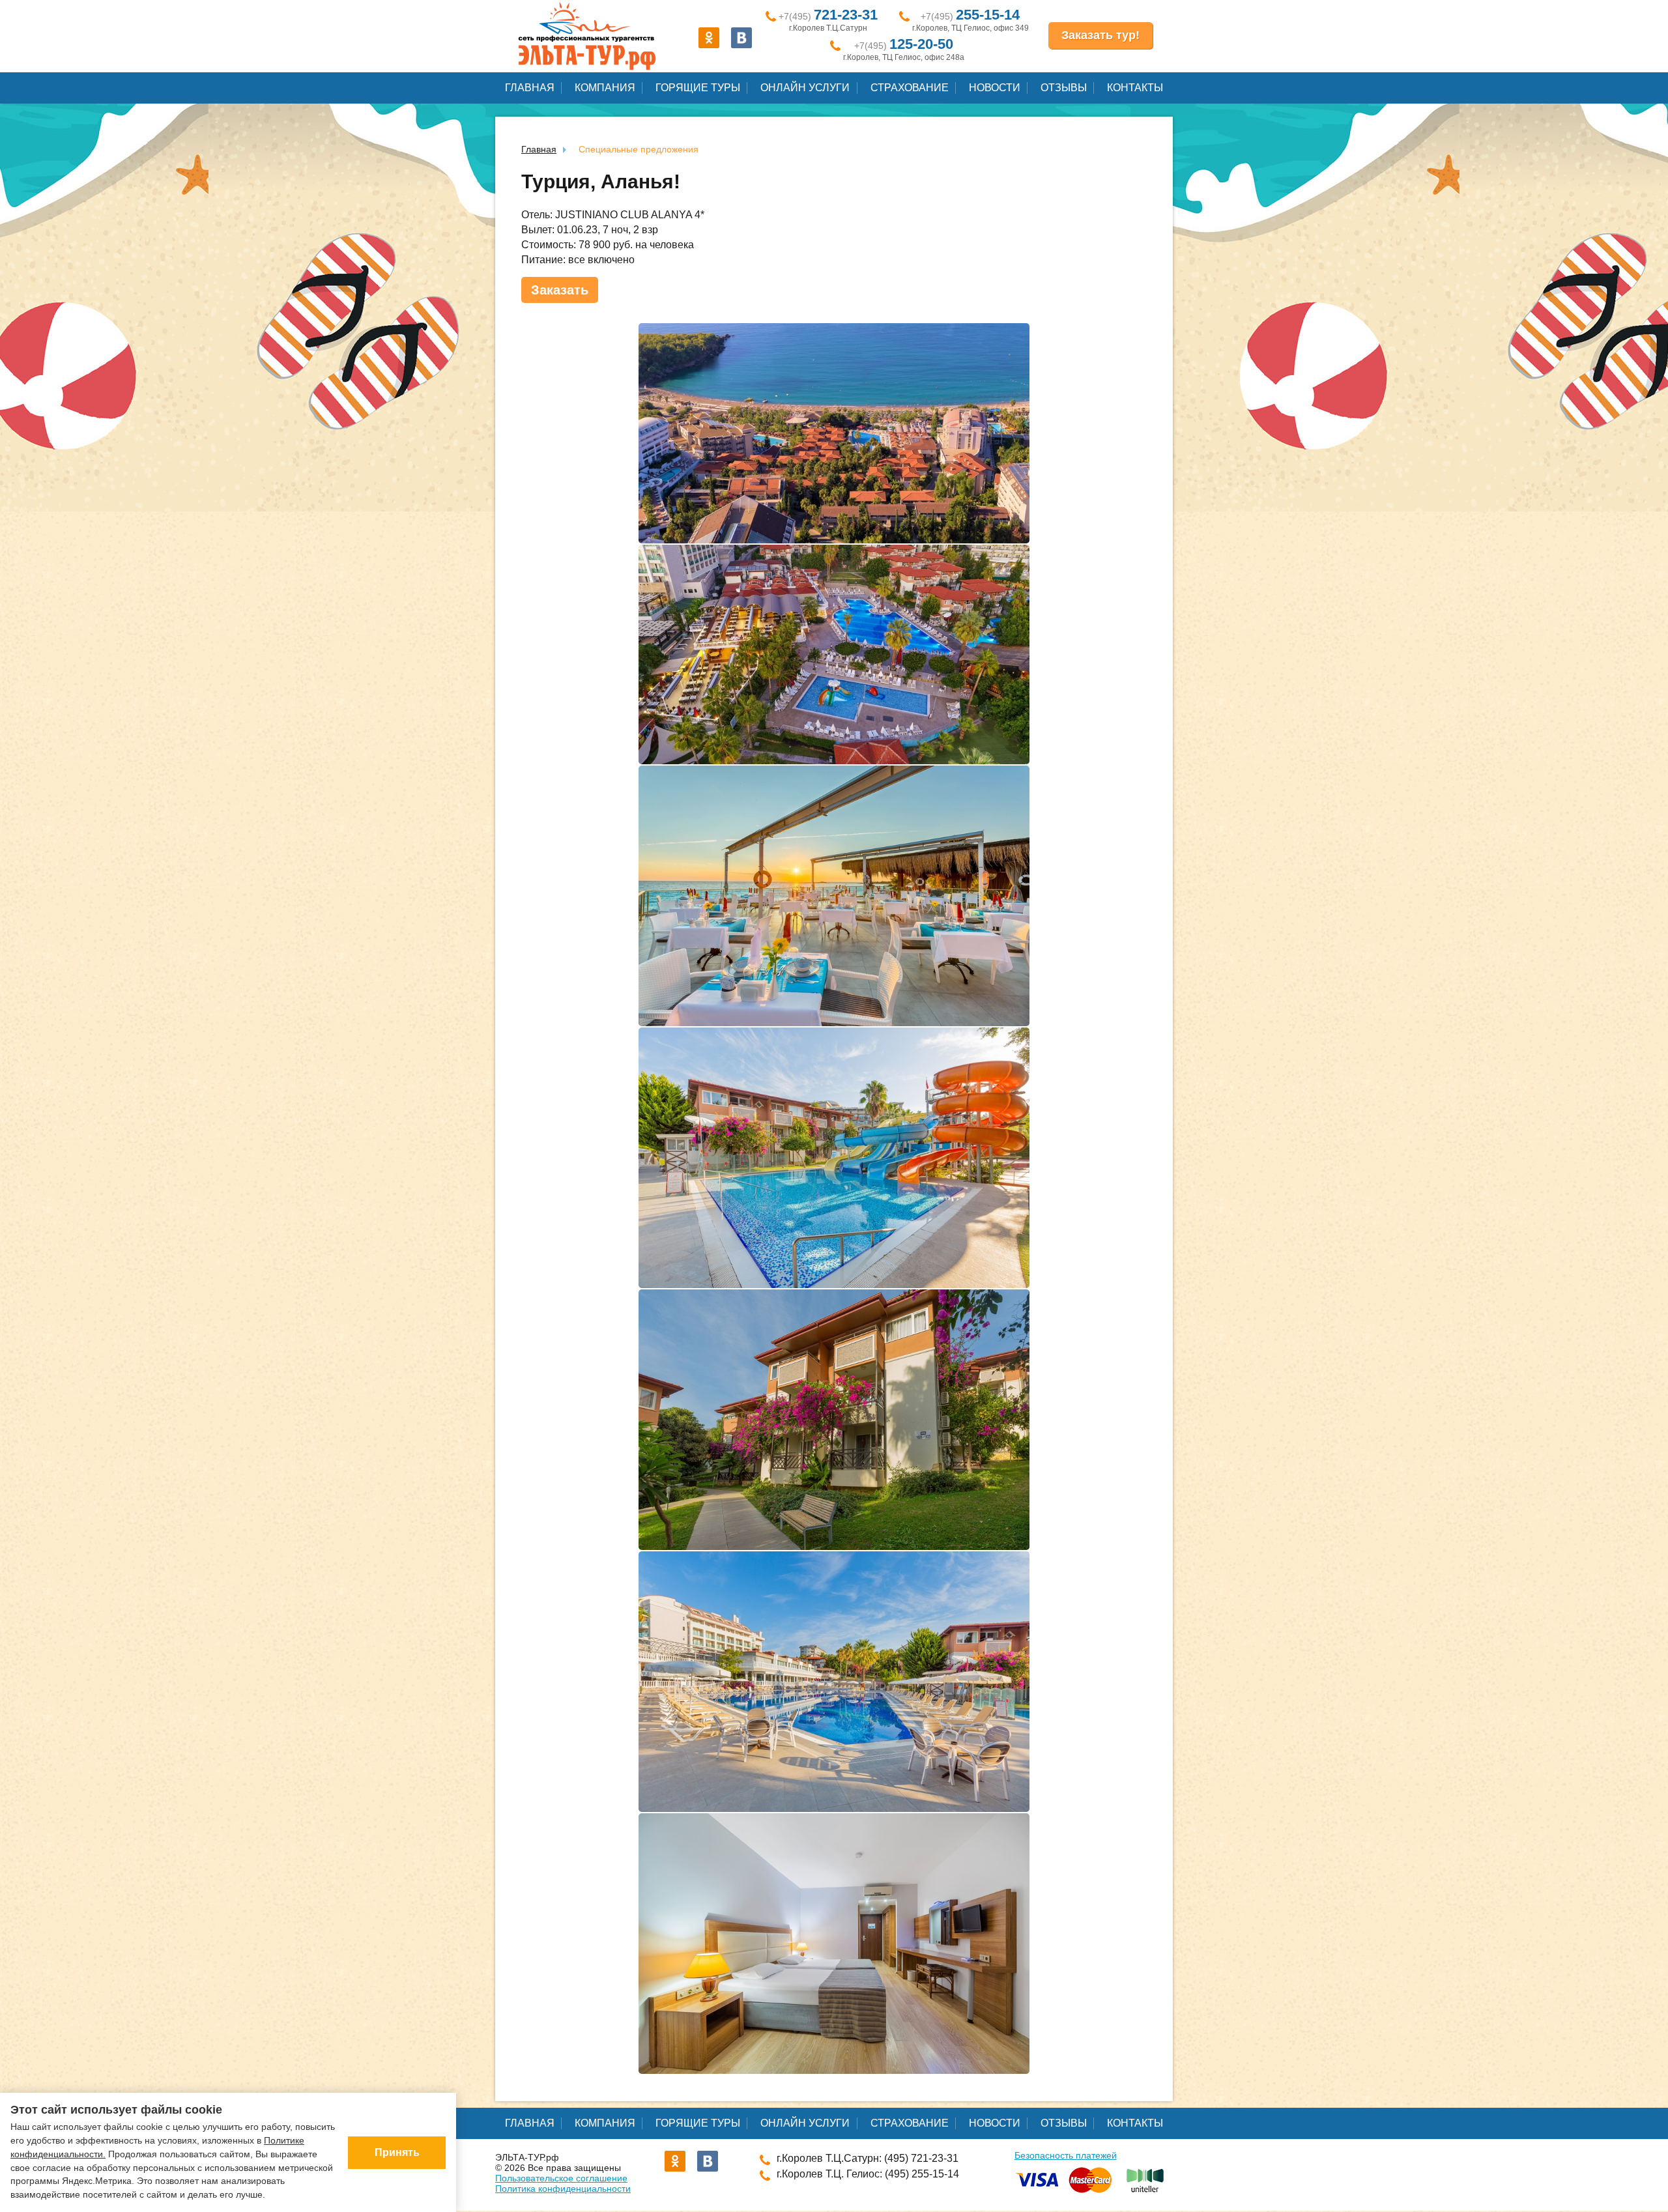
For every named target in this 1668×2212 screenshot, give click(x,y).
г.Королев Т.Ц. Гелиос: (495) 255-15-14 (868, 2174)
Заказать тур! (1100, 35)
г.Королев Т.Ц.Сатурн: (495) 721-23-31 (868, 2158)
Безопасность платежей (1066, 2155)
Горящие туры (698, 88)
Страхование (910, 88)
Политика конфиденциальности (563, 2189)
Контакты (1135, 88)
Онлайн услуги (805, 88)
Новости (995, 88)
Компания (605, 88)
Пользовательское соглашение (561, 2178)
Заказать (560, 290)
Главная (530, 88)
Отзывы (1064, 88)
